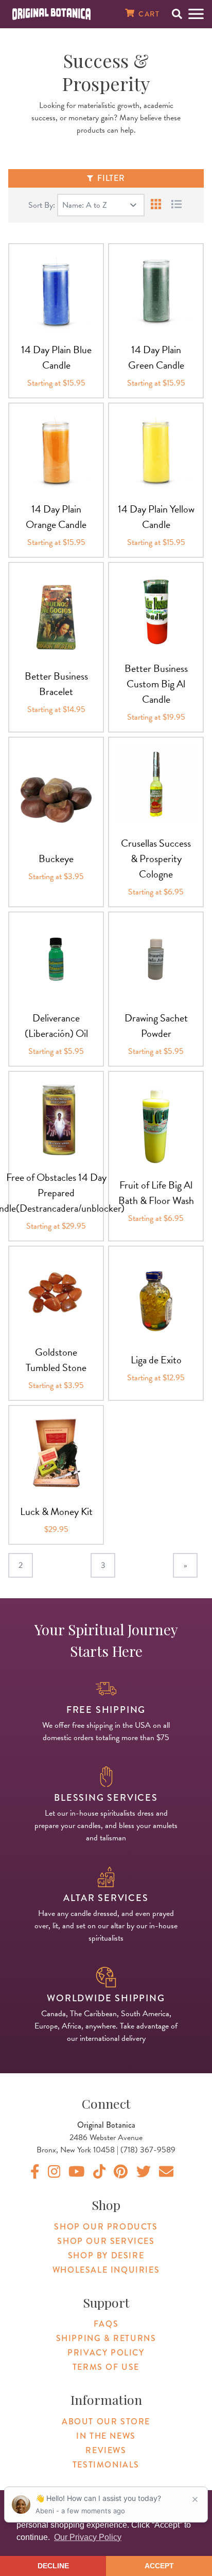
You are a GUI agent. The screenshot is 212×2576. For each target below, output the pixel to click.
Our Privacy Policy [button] (88, 2537)
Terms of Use (106, 2367)
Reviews (106, 2450)
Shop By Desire (106, 2255)
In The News (106, 2436)
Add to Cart (56, 329)
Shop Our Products (106, 2227)
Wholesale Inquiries (106, 2270)
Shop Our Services (106, 2241)
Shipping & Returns (106, 2338)
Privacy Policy (106, 2353)
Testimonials (106, 2465)
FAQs (106, 2324)
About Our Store (106, 2422)
